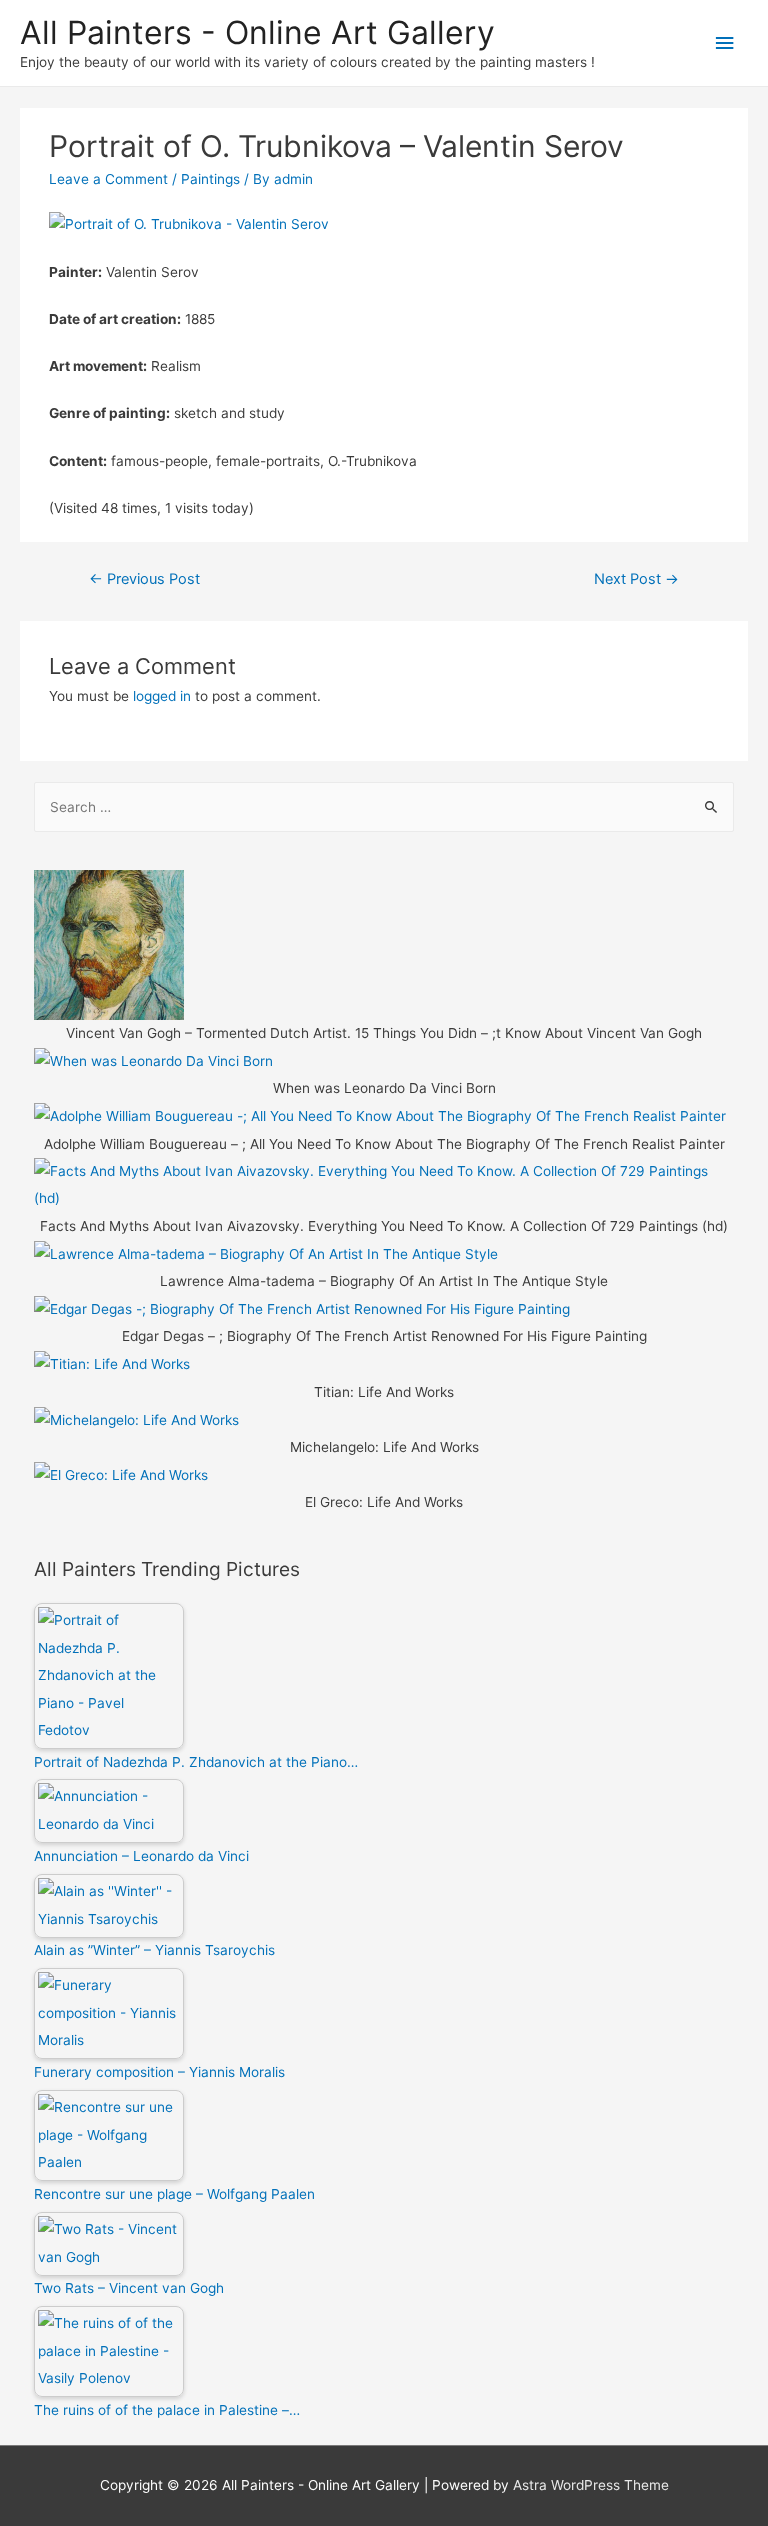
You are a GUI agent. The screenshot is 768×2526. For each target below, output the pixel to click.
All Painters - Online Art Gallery (257, 32)
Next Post (636, 579)
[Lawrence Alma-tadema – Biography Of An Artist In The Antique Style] (266, 1253)
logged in (162, 696)
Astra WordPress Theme (591, 2485)
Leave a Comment (108, 179)
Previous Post (144, 579)
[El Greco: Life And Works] (121, 1474)
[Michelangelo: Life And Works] (136, 1419)
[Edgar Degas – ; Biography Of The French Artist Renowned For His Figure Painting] (302, 1308)
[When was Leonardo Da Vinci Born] (153, 1060)
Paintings (210, 179)
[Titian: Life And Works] (112, 1364)
